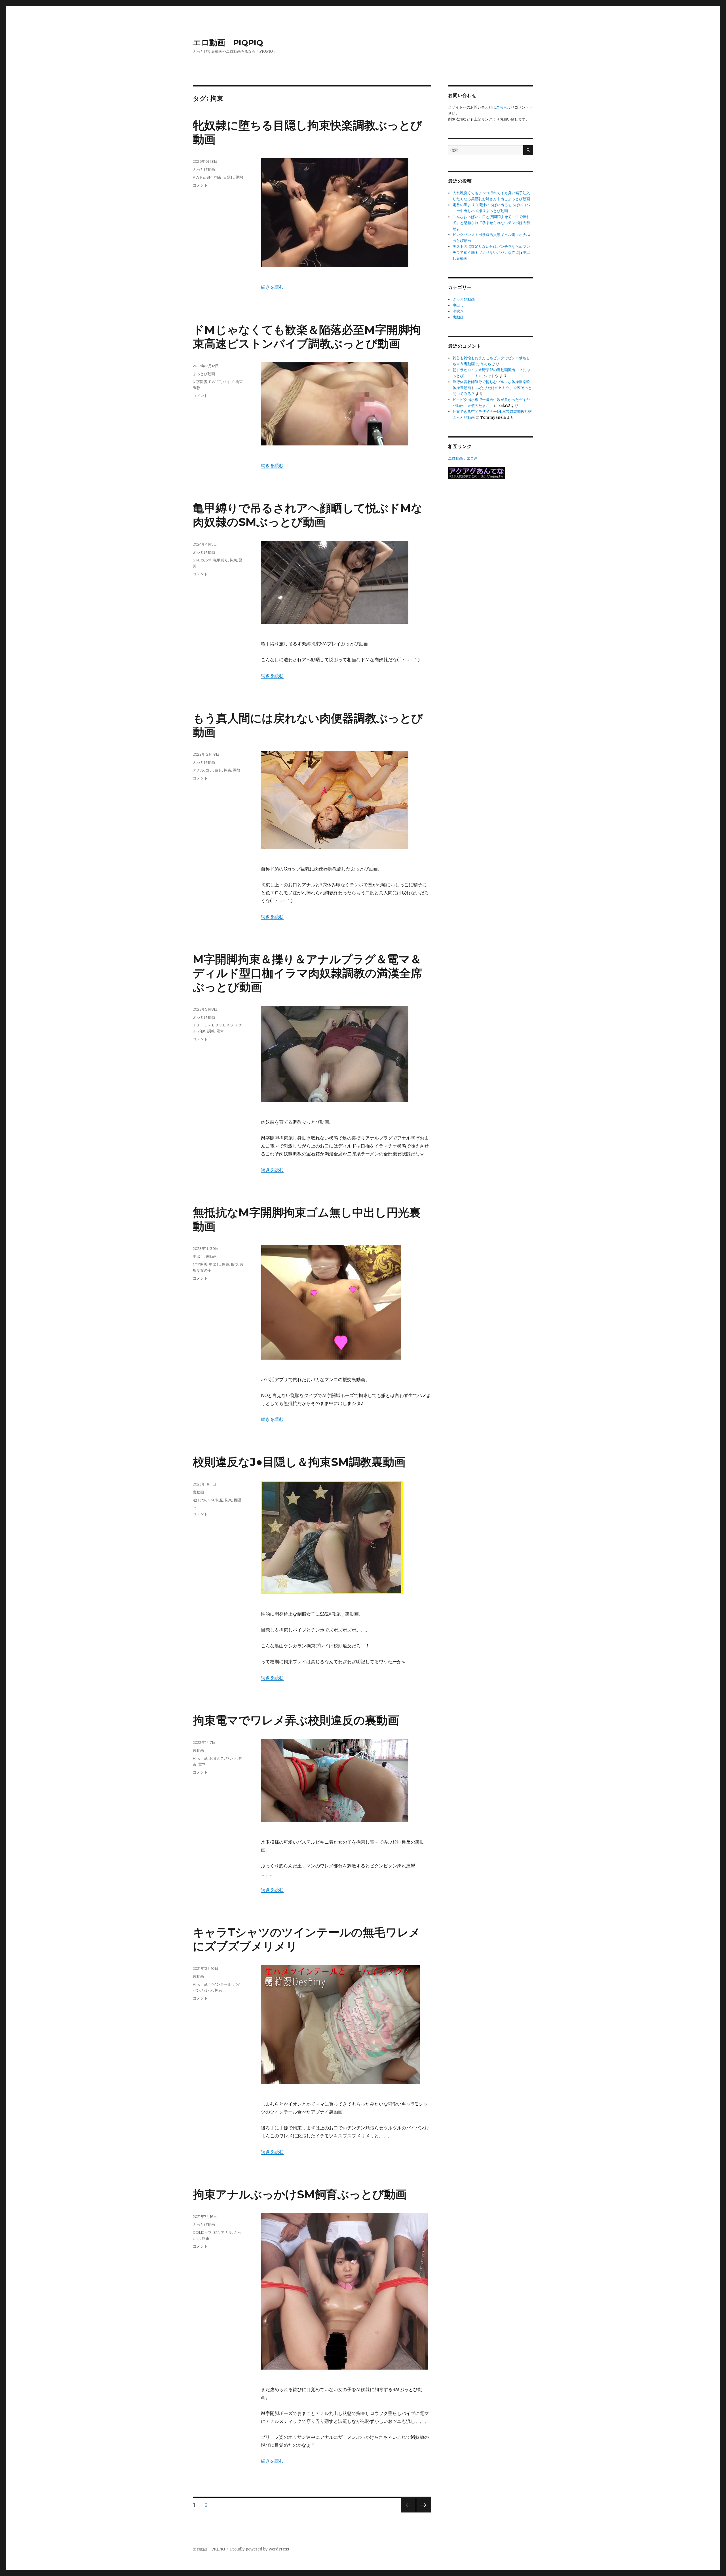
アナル (198, 770)
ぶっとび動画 (204, 169)
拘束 (218, 177)
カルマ (206, 560)
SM (209, 177)
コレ (209, 770)
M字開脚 (200, 382)
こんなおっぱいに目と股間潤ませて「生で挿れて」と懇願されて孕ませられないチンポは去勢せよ (491, 223)
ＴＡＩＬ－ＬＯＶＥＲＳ (213, 1025)
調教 (240, 177)
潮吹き (458, 311)
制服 (219, 1500)
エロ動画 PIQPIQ (228, 43)
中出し (198, 1256)
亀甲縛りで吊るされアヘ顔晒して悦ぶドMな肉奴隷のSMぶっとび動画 (308, 515)
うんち (486, 364)
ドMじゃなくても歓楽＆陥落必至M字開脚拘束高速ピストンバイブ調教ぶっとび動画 (307, 337)
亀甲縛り (221, 560)
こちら (502, 107)
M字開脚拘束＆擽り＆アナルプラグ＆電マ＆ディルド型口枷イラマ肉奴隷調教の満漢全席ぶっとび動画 (307, 973)
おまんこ (217, 1758)
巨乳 (218, 770)
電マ (220, 1031)
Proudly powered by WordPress (259, 2549)
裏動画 (211, 1256)
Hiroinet (200, 1758)
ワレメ (231, 1758)
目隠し (229, 177)
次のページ (422, 2512)
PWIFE (199, 177)
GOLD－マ (202, 2232)
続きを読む (272, 287)
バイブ (228, 382)
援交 (235, 1264)
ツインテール (220, 1984)
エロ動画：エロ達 (463, 458)
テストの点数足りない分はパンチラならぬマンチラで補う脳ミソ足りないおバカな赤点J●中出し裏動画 (491, 252)
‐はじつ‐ (200, 1500)
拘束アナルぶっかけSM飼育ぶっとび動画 (300, 2194)
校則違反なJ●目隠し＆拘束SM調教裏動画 (299, 1462)
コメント (200, 185)
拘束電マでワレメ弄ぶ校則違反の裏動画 (296, 1720)
